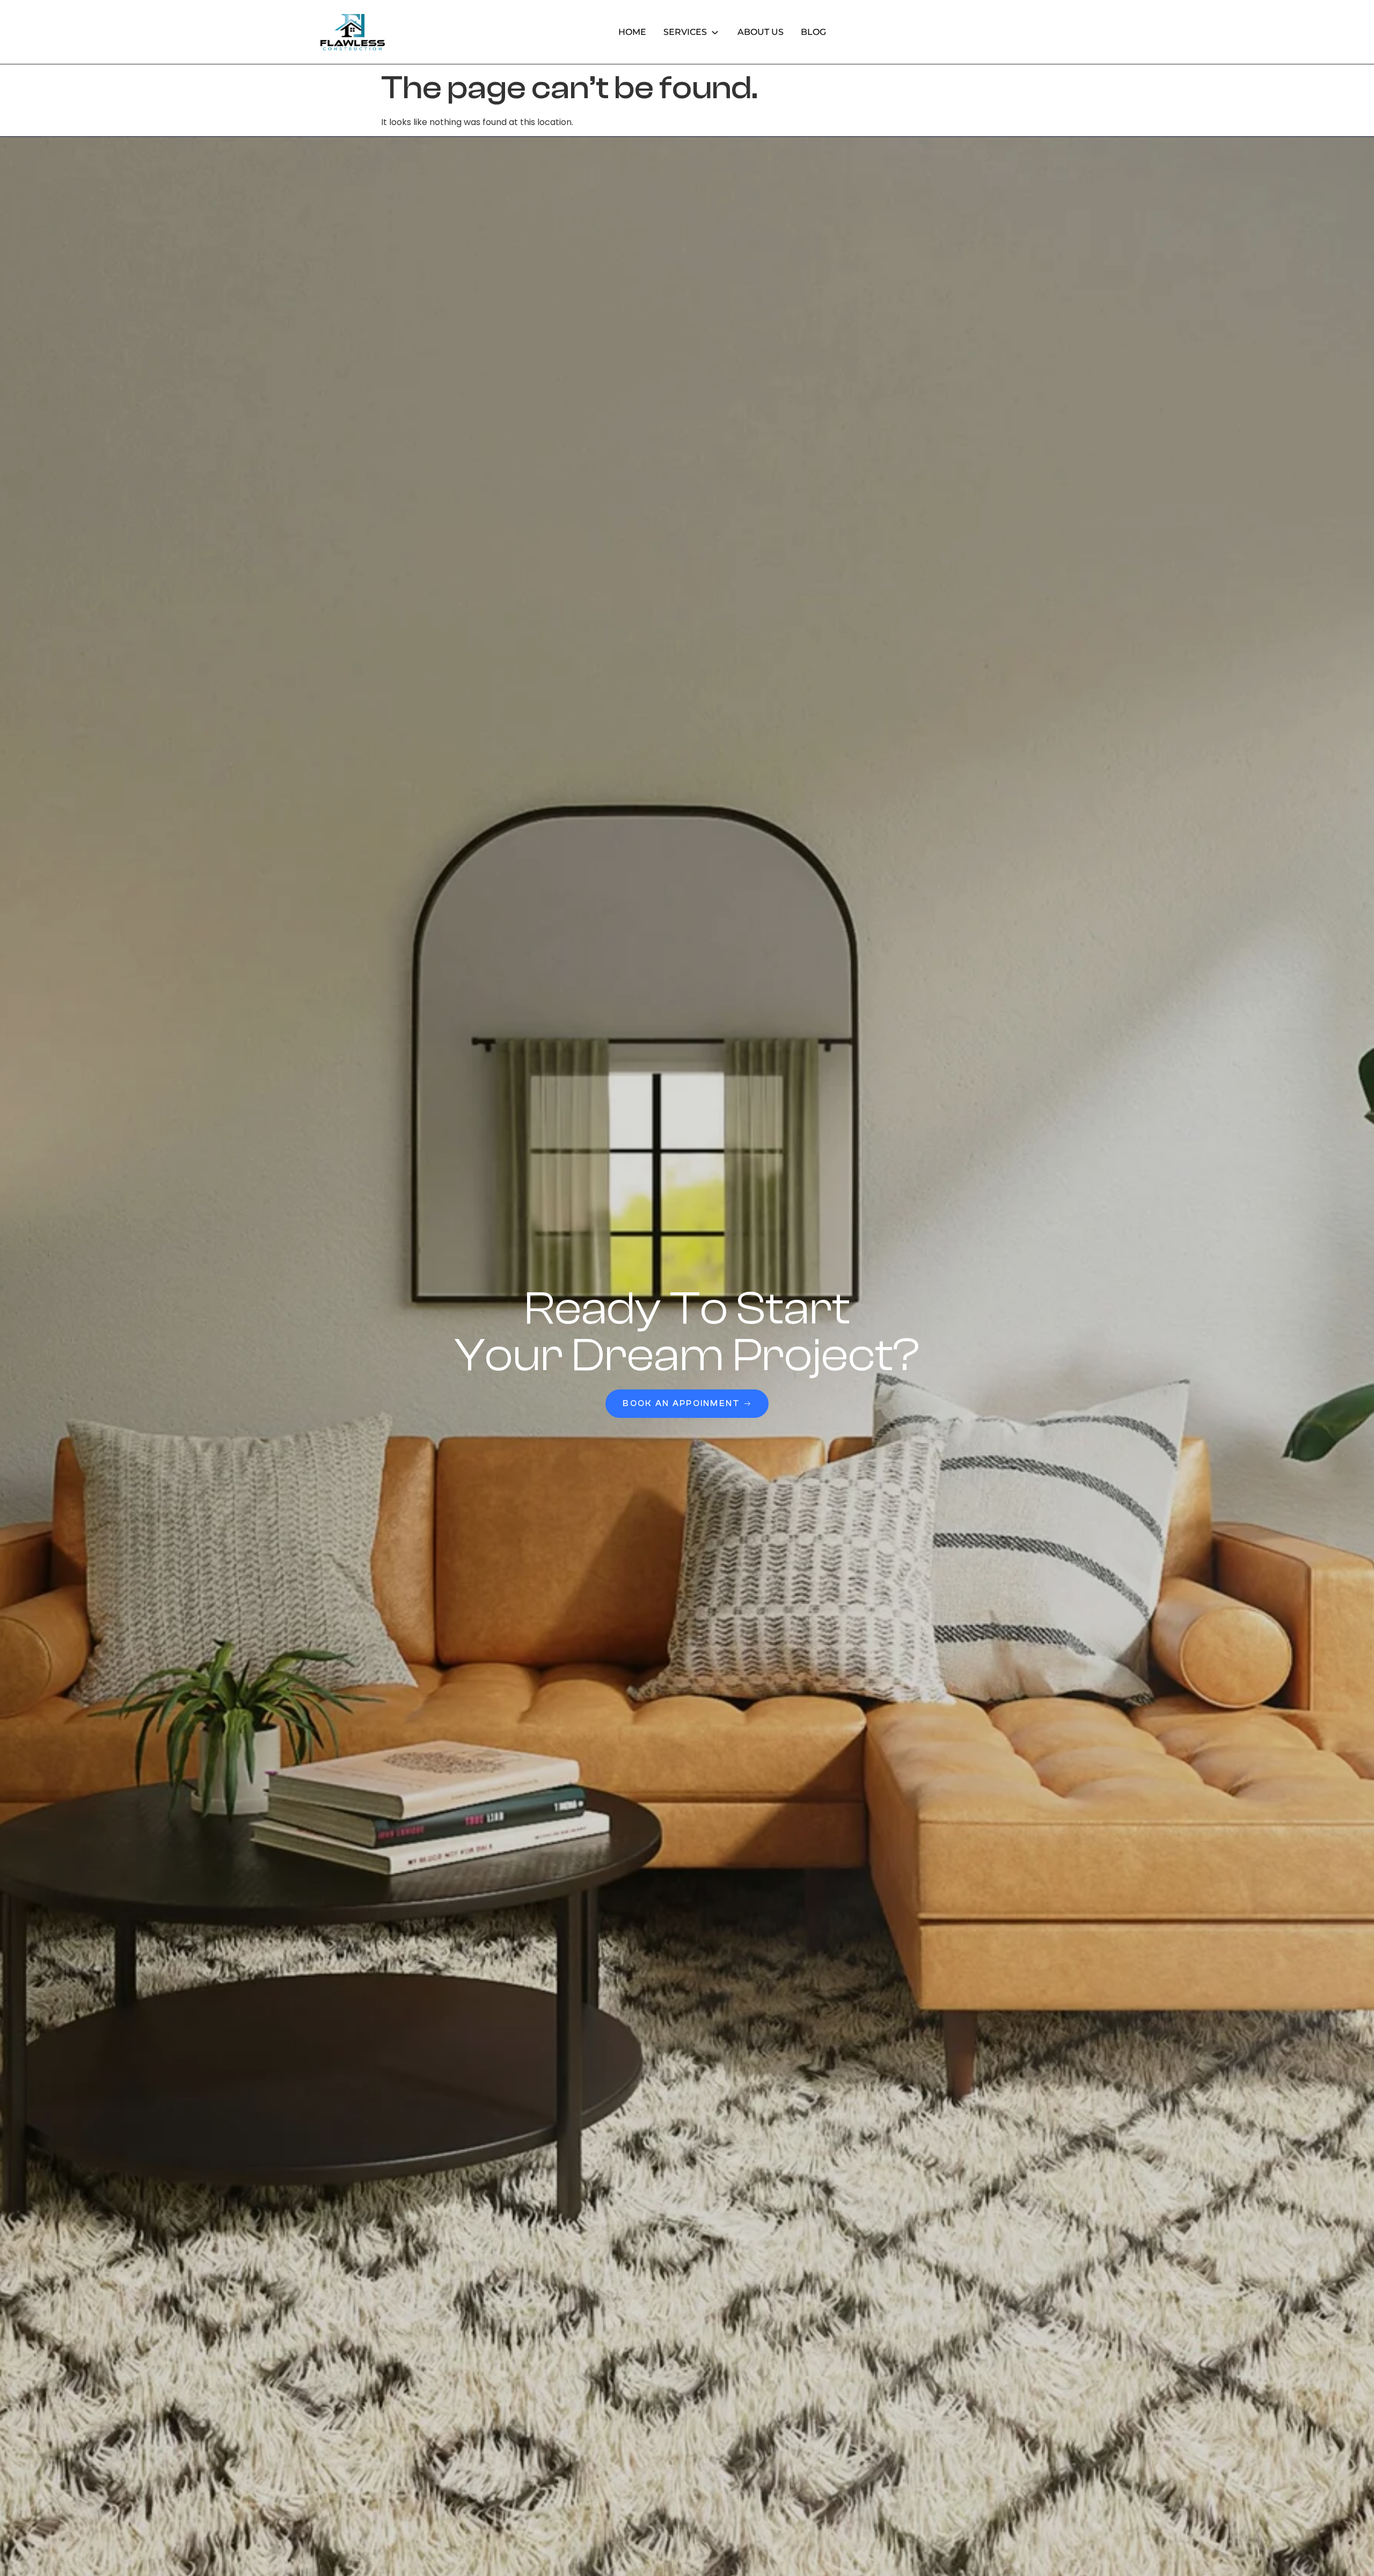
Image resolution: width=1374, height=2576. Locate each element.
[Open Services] (715, 32)
